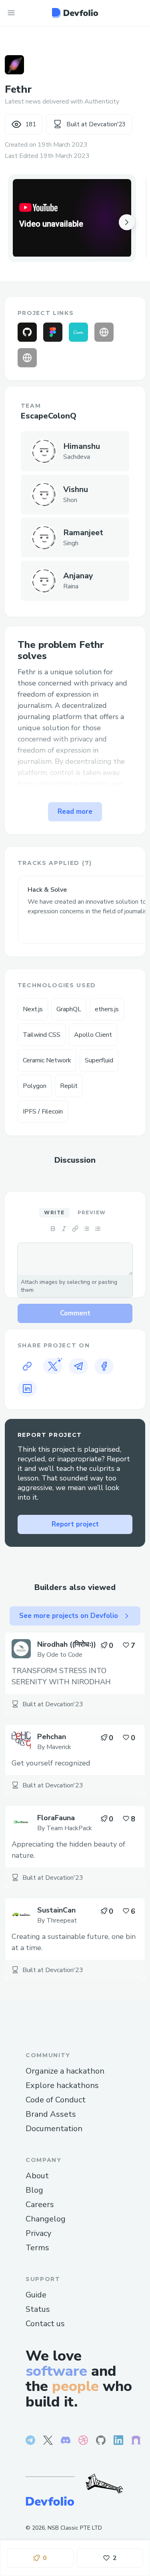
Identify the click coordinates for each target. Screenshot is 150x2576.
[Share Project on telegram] (78, 1366)
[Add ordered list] (98, 1229)
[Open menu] (11, 13)
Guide (36, 2295)
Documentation (54, 2129)
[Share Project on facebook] (104, 1366)
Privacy (38, 2233)
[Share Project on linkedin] (27, 1389)
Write (54, 1212)
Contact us (45, 2324)
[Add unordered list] (86, 1229)
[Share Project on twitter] (53, 1366)
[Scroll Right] (127, 222)
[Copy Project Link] (27, 1366)
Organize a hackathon (65, 2071)
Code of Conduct (56, 2100)
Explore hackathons (62, 2085)
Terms (37, 2248)
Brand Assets (51, 2114)
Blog (34, 2190)
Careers (40, 2204)
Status (38, 2309)
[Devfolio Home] (75, 13)
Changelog (46, 2219)
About (37, 2176)
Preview (92, 1212)
